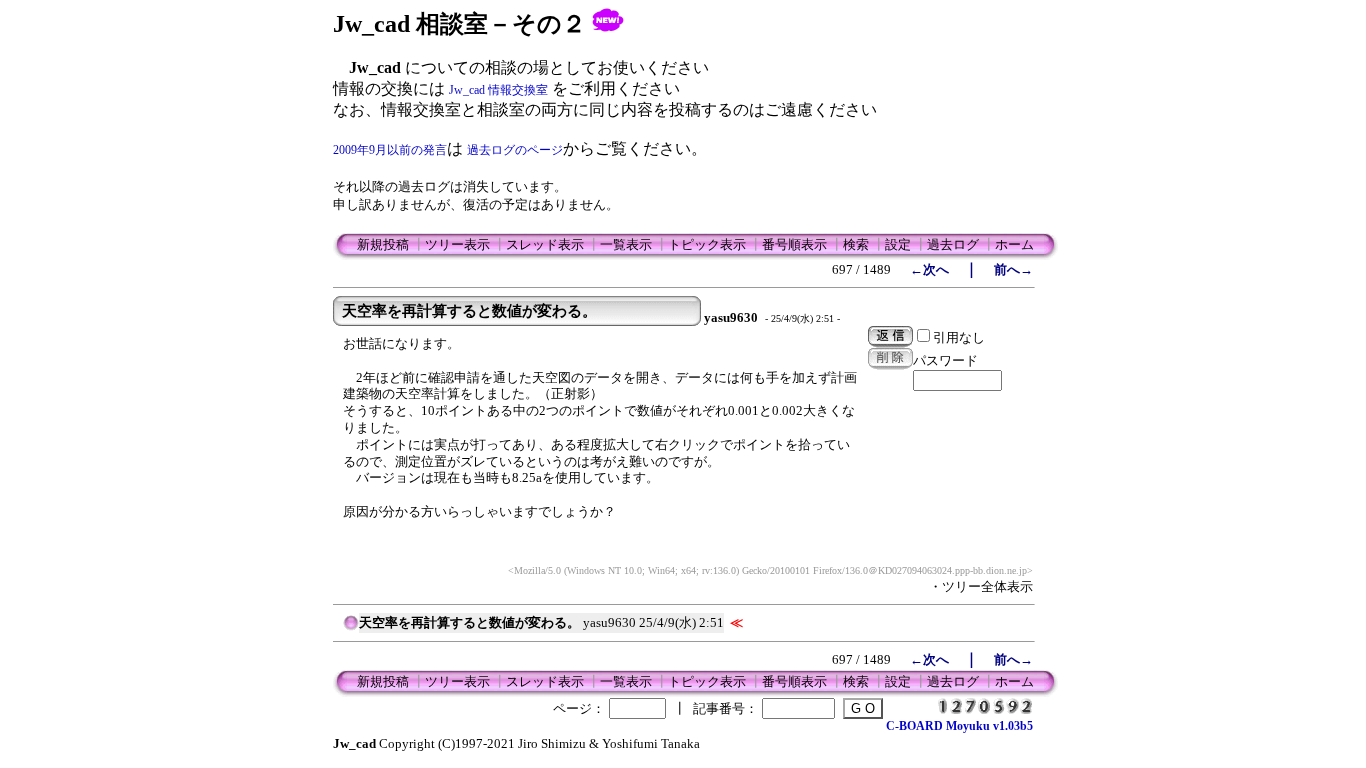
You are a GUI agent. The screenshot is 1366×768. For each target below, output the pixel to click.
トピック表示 (707, 244)
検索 (856, 244)
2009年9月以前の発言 (390, 150)
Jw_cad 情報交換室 (498, 90)
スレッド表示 (545, 244)
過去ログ (953, 244)
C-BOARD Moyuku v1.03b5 (959, 726)
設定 (898, 244)
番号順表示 (794, 244)
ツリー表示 (457, 244)
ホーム (1014, 244)
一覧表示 (626, 244)
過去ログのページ (515, 150)
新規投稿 (383, 244)
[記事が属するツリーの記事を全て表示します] (351, 629)
